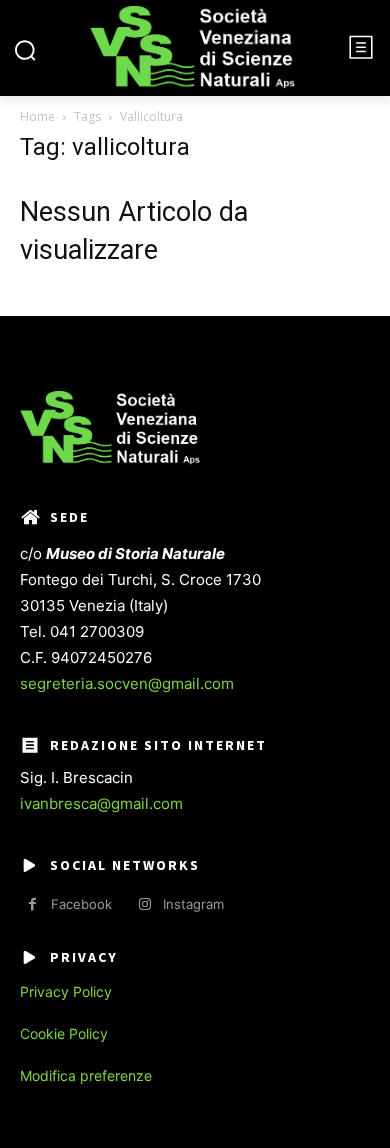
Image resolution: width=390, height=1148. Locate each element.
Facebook (81, 904)
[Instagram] (144, 904)
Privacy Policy (66, 991)
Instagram (193, 904)
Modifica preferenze (86, 1075)
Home (37, 116)
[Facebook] (32, 904)
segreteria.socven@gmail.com (127, 683)
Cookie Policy (64, 1033)
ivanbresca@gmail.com (101, 803)
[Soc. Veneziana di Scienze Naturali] (192, 47)
